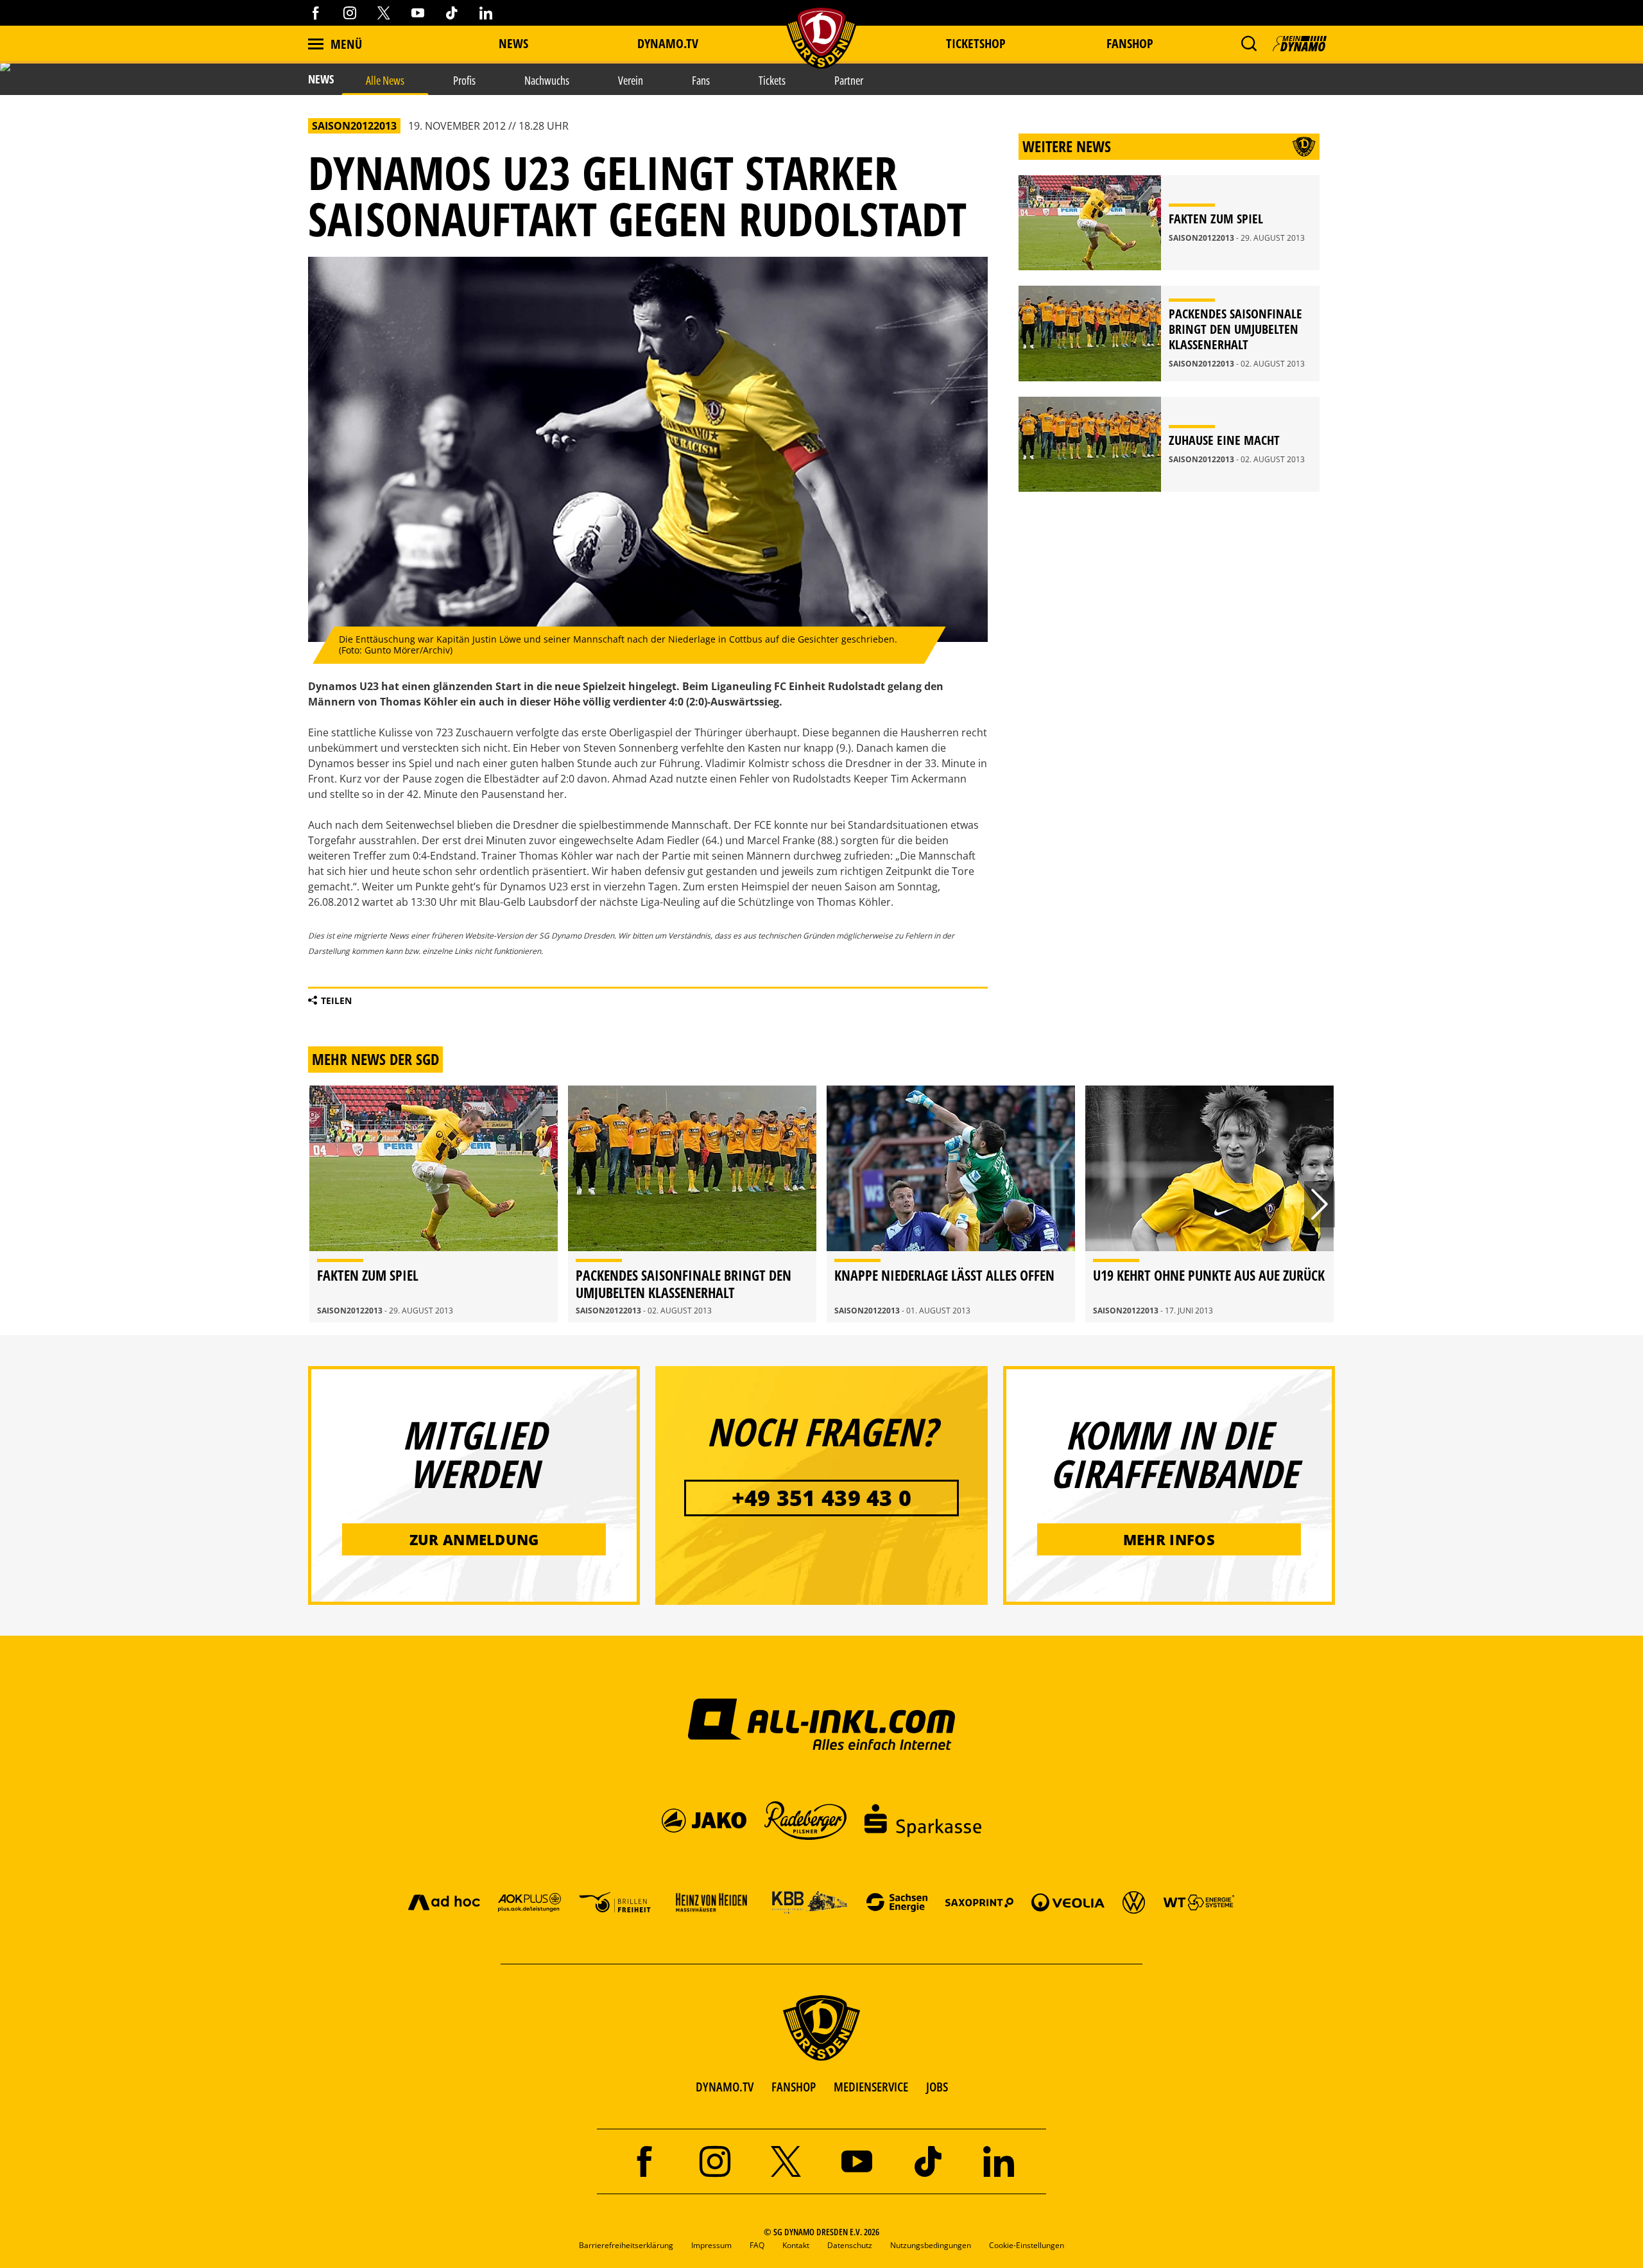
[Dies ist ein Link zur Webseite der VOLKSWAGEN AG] (1134, 1902)
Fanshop (1130, 43)
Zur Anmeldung (474, 1539)
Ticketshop (976, 43)
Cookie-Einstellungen (1027, 2245)
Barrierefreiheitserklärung (626, 2245)
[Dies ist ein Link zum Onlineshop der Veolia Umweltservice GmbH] (1068, 1902)
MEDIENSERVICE (871, 2087)
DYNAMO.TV (668, 43)
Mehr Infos (1169, 1539)
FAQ (757, 2245)
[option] (434, 1204)
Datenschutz (850, 2245)
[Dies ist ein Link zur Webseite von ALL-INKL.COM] (822, 1724)
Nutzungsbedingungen (931, 2245)
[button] (1249, 44)
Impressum (711, 2245)
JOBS (937, 2087)
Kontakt (796, 2245)
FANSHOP (794, 2087)
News (513, 43)
